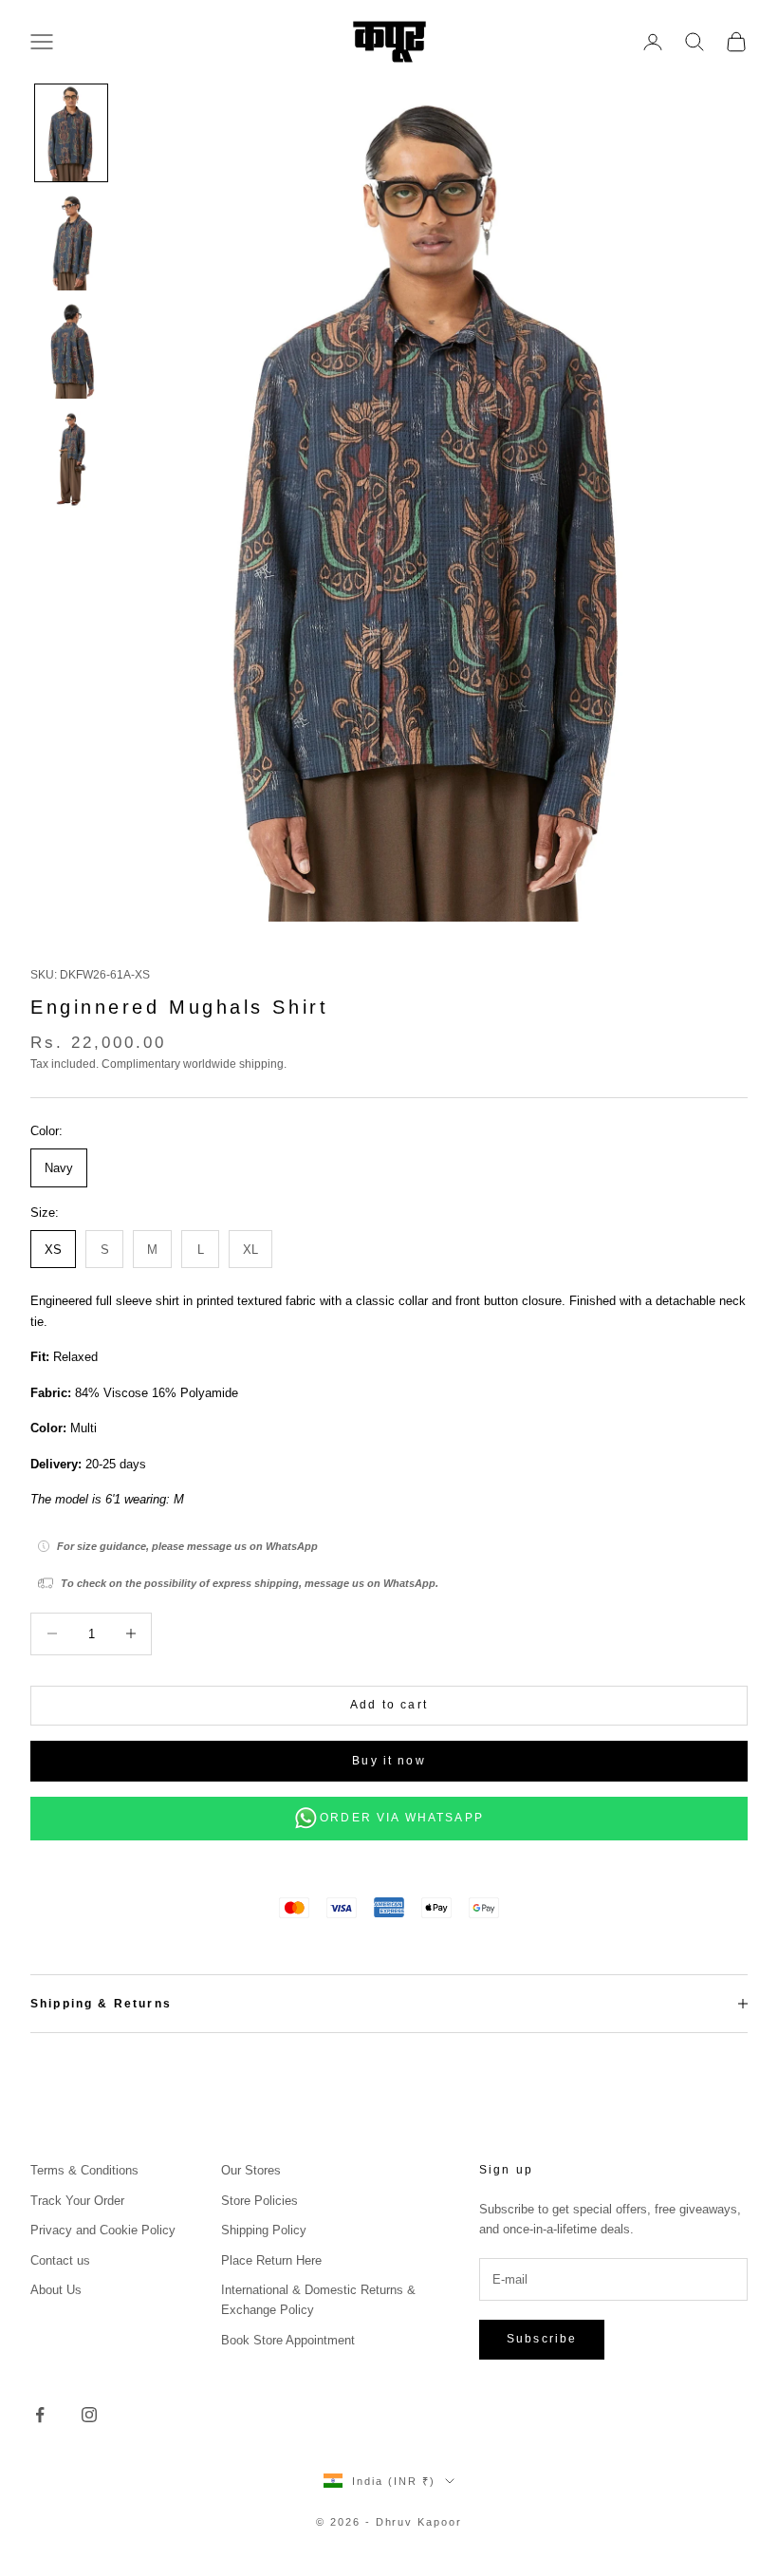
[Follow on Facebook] (40, 2415)
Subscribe (542, 2339)
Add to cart (389, 1705)
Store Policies (259, 2201)
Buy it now (389, 1761)
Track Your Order (77, 2201)
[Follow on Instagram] (89, 2415)
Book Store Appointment (288, 2340)
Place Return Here (271, 2260)
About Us (56, 2290)
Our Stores (251, 2170)
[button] (71, 133)
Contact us (60, 2260)
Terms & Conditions (84, 2170)
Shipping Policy (264, 2230)
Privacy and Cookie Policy (103, 2230)
